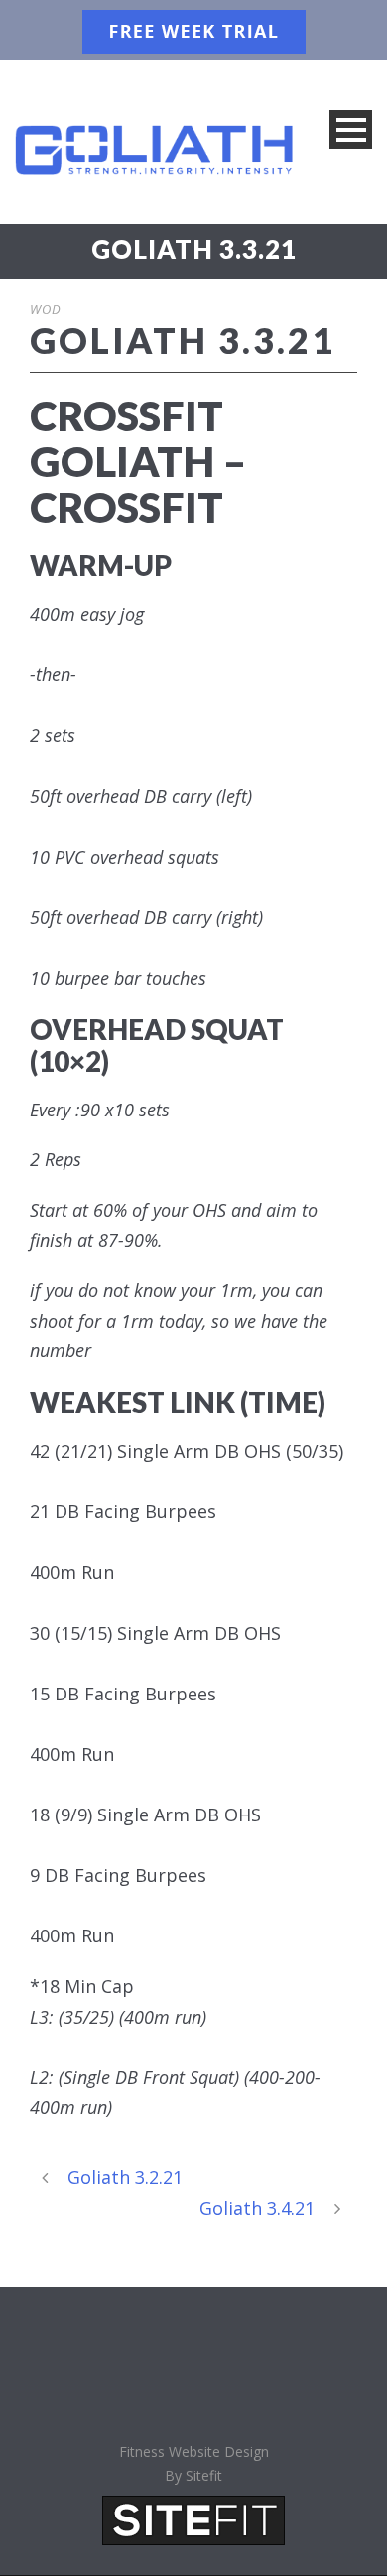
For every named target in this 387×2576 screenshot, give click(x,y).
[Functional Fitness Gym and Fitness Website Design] (193, 2518)
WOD (46, 309)
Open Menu (351, 129)
